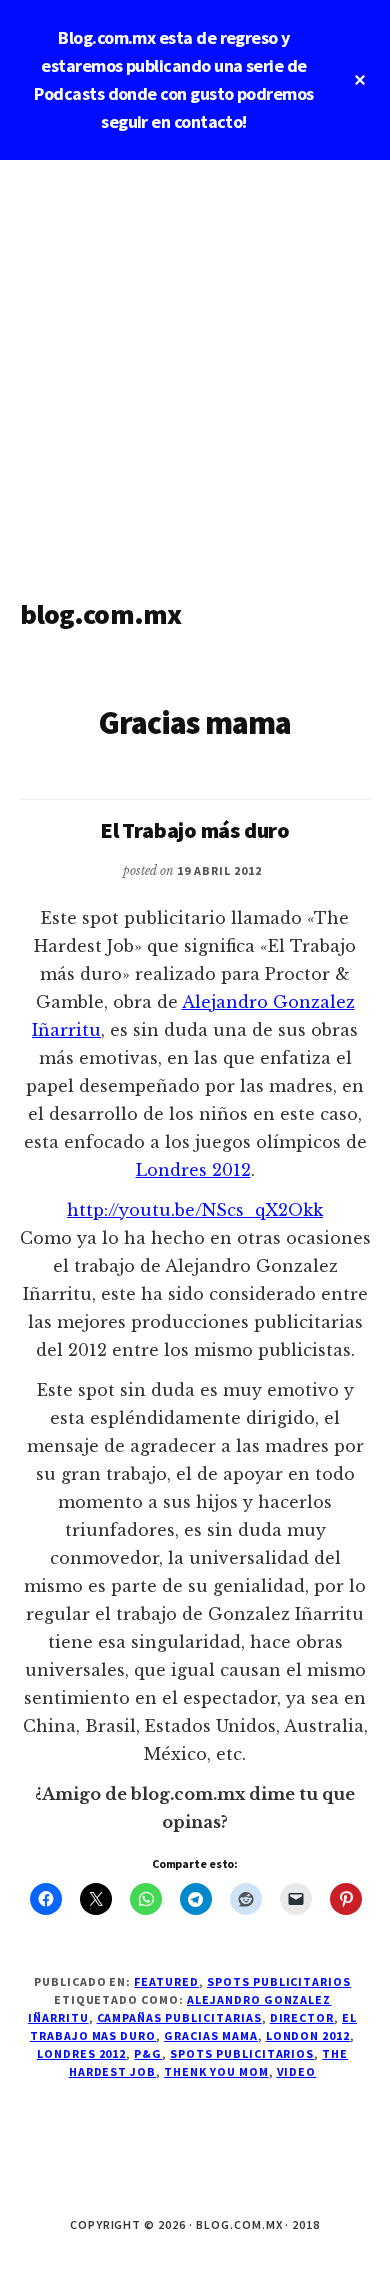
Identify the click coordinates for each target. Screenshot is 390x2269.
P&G (148, 2053)
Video (297, 2071)
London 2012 (308, 2035)
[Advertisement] (195, 365)
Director (302, 2017)
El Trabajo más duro (195, 830)
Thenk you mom (216, 2071)
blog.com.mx (101, 614)
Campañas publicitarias (179, 2017)
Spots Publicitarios (279, 1981)
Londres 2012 (193, 1170)
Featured (166, 1981)
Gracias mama (211, 2035)
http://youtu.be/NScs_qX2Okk (195, 1210)
